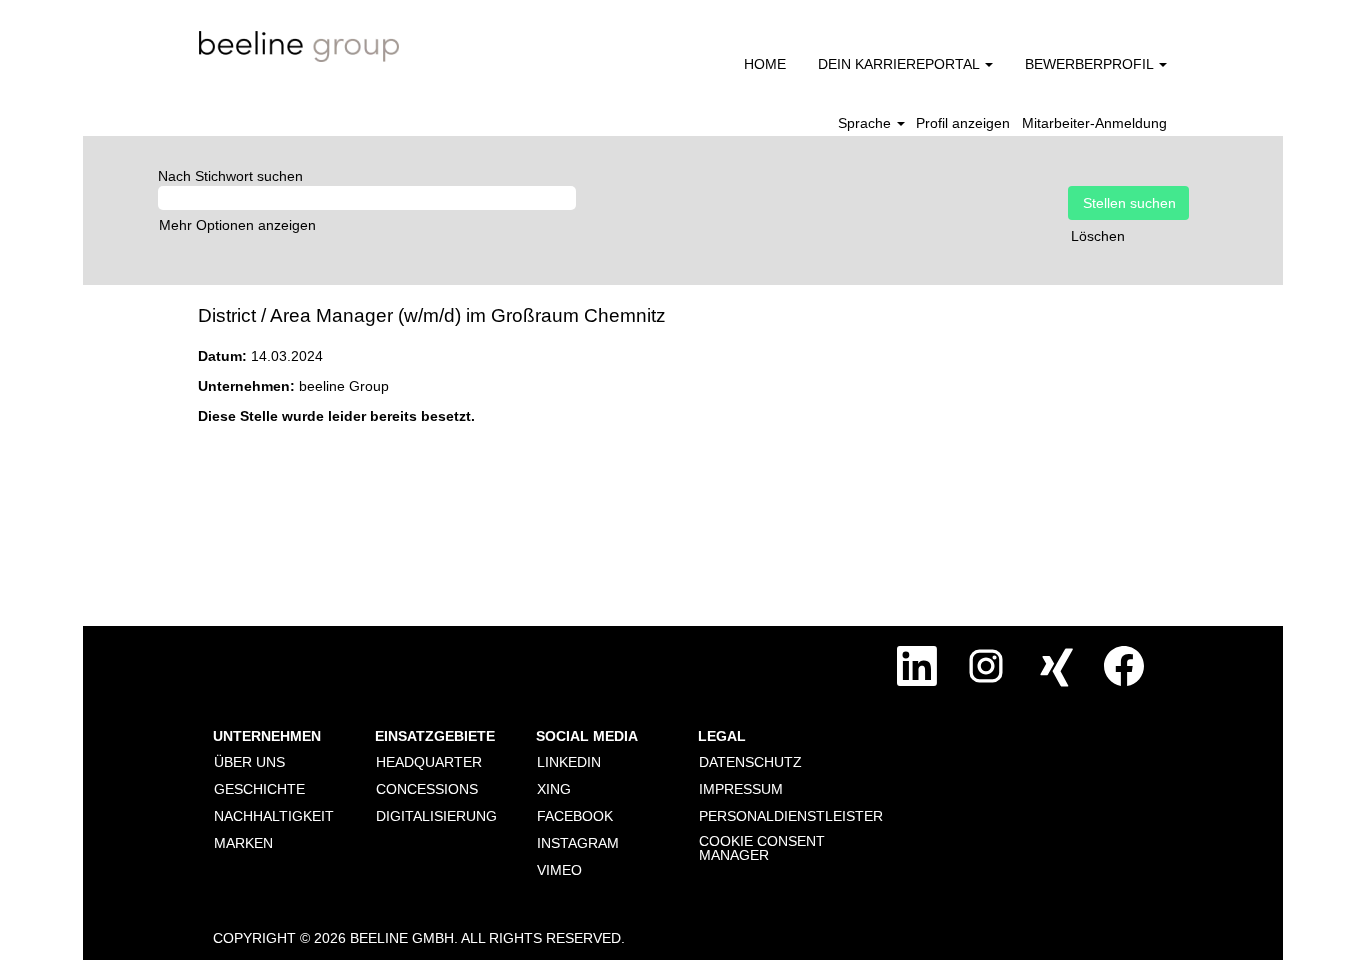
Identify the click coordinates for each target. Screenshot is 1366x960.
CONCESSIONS (427, 789)
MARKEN (243, 843)
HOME (765, 64)
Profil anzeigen (963, 123)
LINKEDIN (569, 762)
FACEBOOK (575, 816)
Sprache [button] (866, 123)
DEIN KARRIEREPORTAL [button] (900, 64)
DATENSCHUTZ (750, 762)
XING (554, 789)
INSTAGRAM (578, 843)
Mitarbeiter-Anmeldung (1094, 123)
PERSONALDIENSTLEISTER (791, 816)
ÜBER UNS (249, 762)
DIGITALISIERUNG (436, 816)
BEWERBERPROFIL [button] (1091, 64)
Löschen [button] (1098, 236)
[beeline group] (299, 46)
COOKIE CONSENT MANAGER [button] (762, 848)
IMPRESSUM (741, 789)
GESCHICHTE (259, 789)
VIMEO (559, 870)
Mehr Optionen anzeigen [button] (237, 225)
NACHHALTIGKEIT (274, 816)
